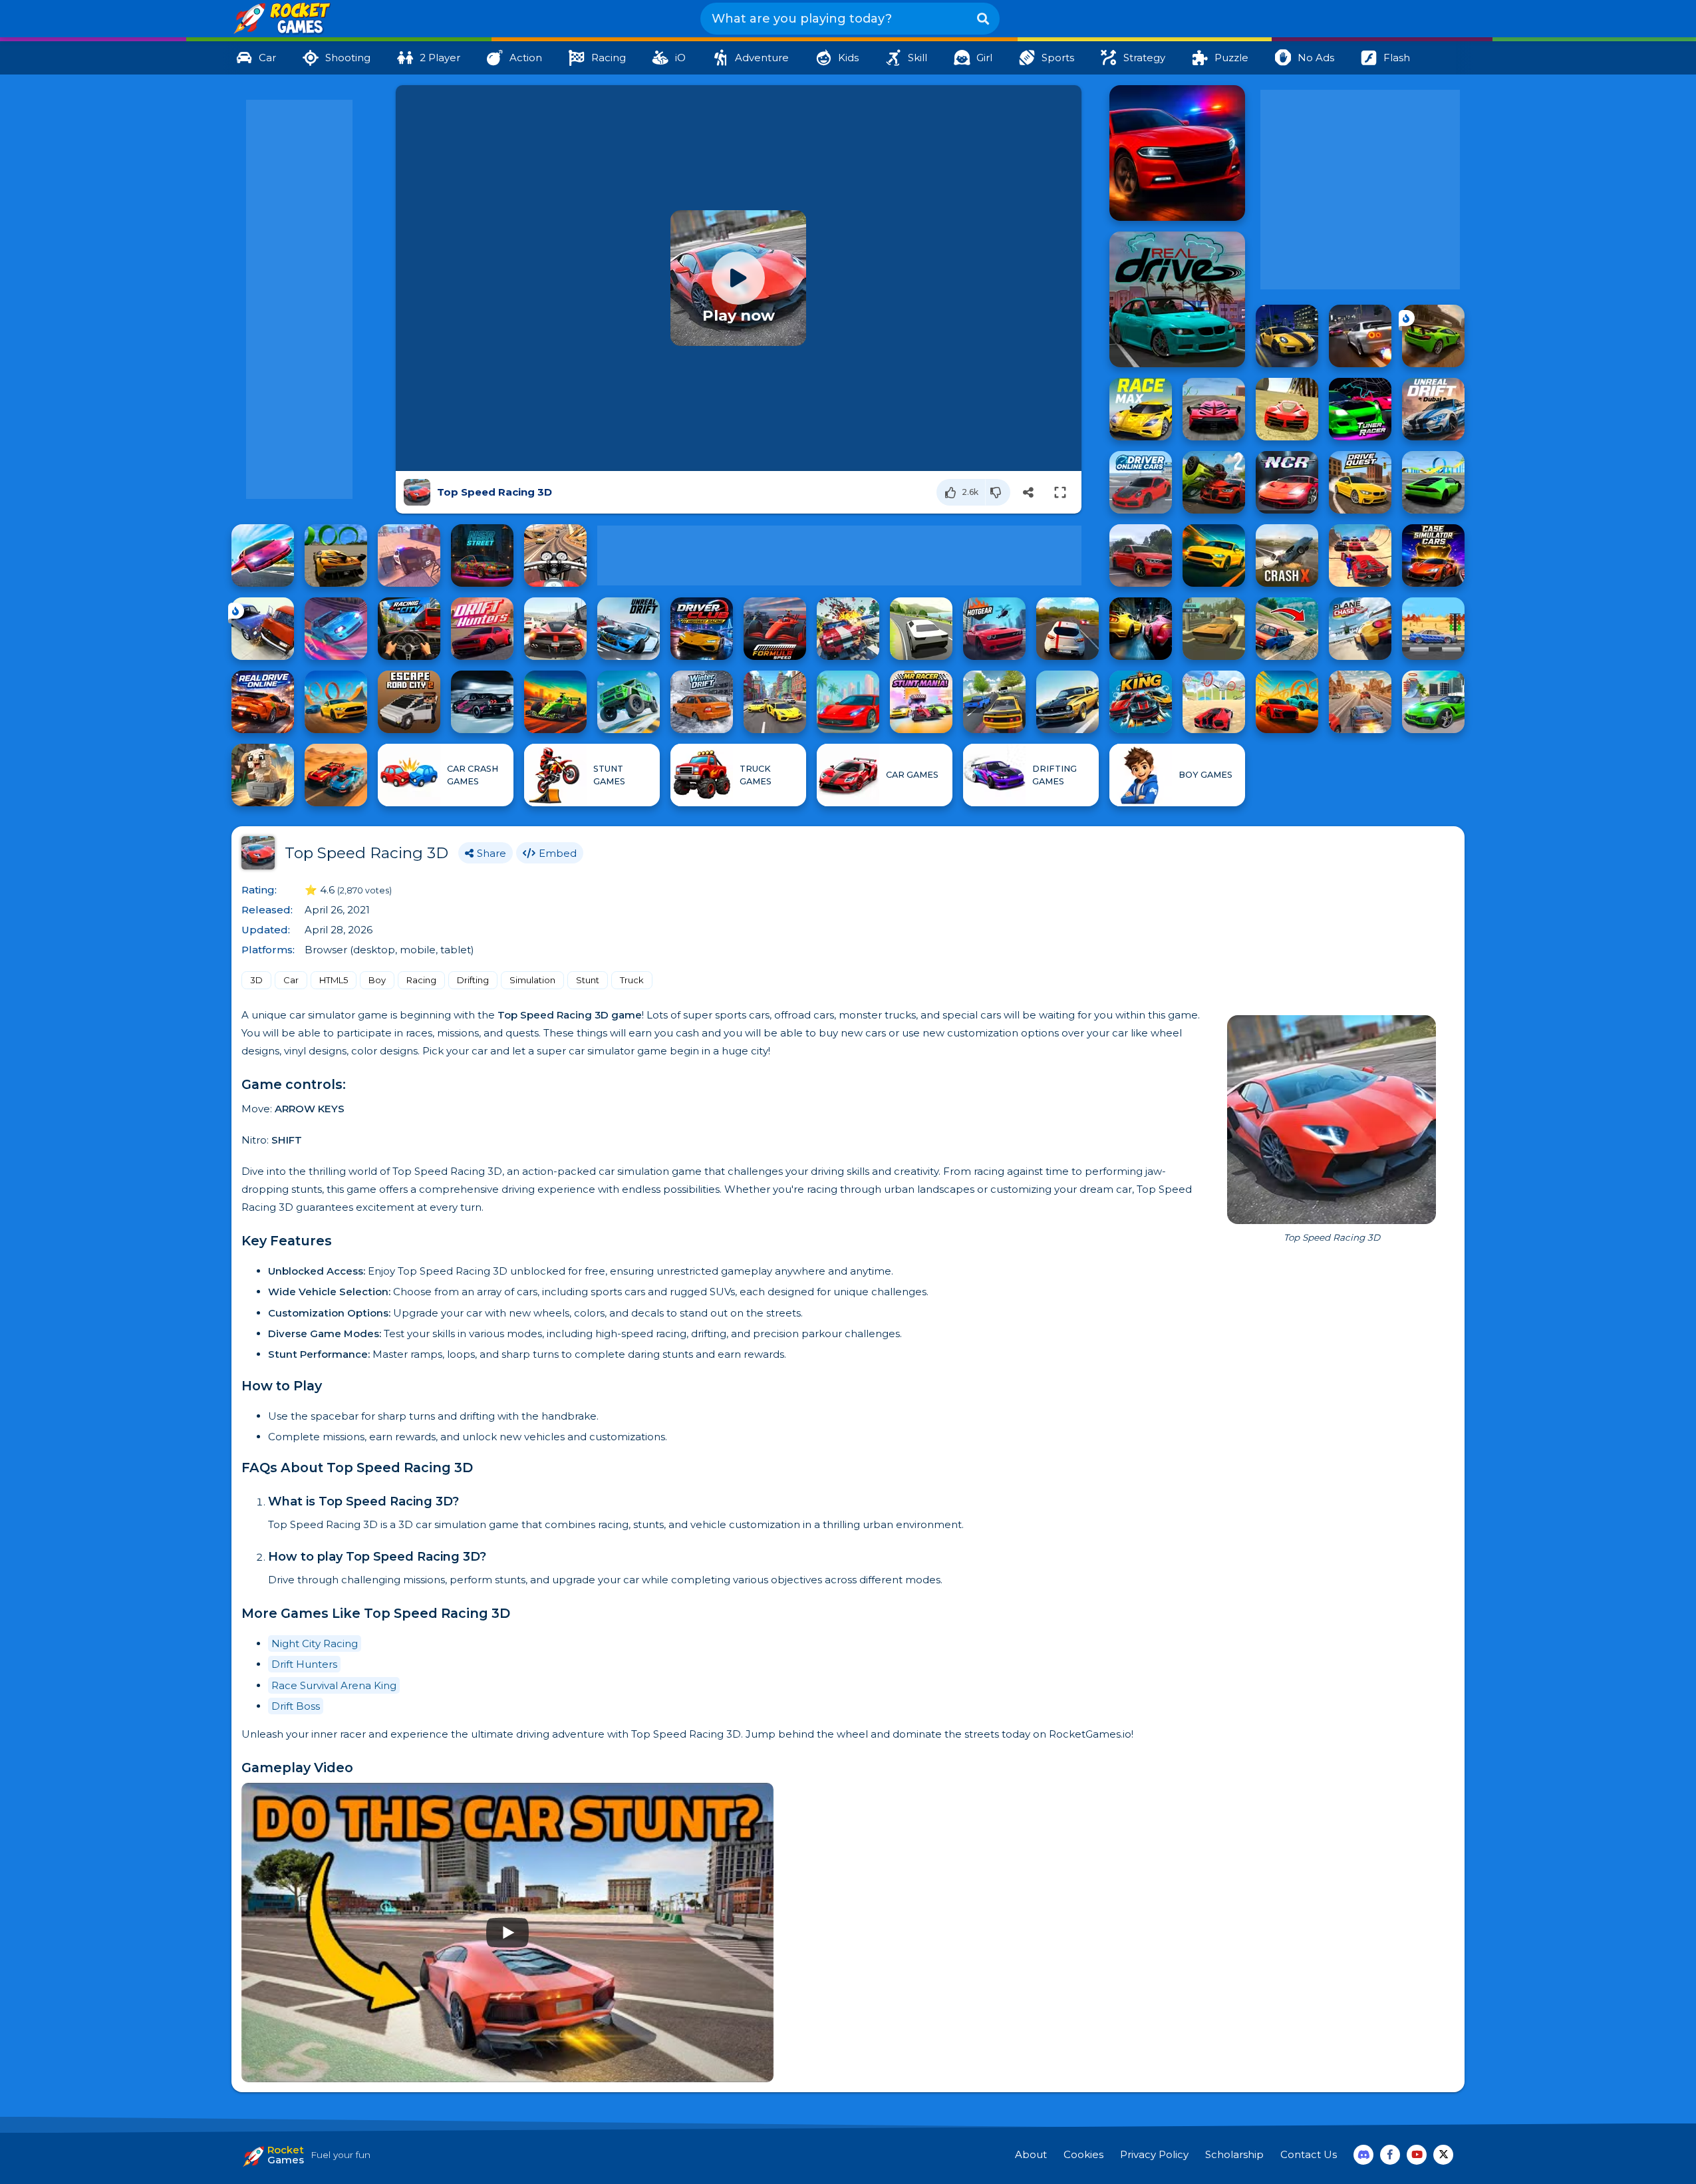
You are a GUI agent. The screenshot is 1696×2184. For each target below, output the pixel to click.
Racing (421, 980)
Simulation (532, 980)
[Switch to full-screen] (1060, 492)
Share (492, 853)
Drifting (473, 980)
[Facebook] (1390, 2155)
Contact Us (1309, 2154)
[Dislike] (998, 492)
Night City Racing (315, 1643)
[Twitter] (1443, 2155)
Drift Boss (296, 1706)
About (1031, 2154)
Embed (558, 853)
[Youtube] (1417, 2155)
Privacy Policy (1154, 2154)
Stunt (588, 980)
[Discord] (1363, 2155)
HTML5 (334, 980)
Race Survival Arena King (334, 1685)
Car (291, 980)
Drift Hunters (304, 1664)
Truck (632, 980)
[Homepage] (281, 19)
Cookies (1083, 2154)
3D (256, 980)
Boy (377, 980)
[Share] (1028, 492)
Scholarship (1234, 2154)
